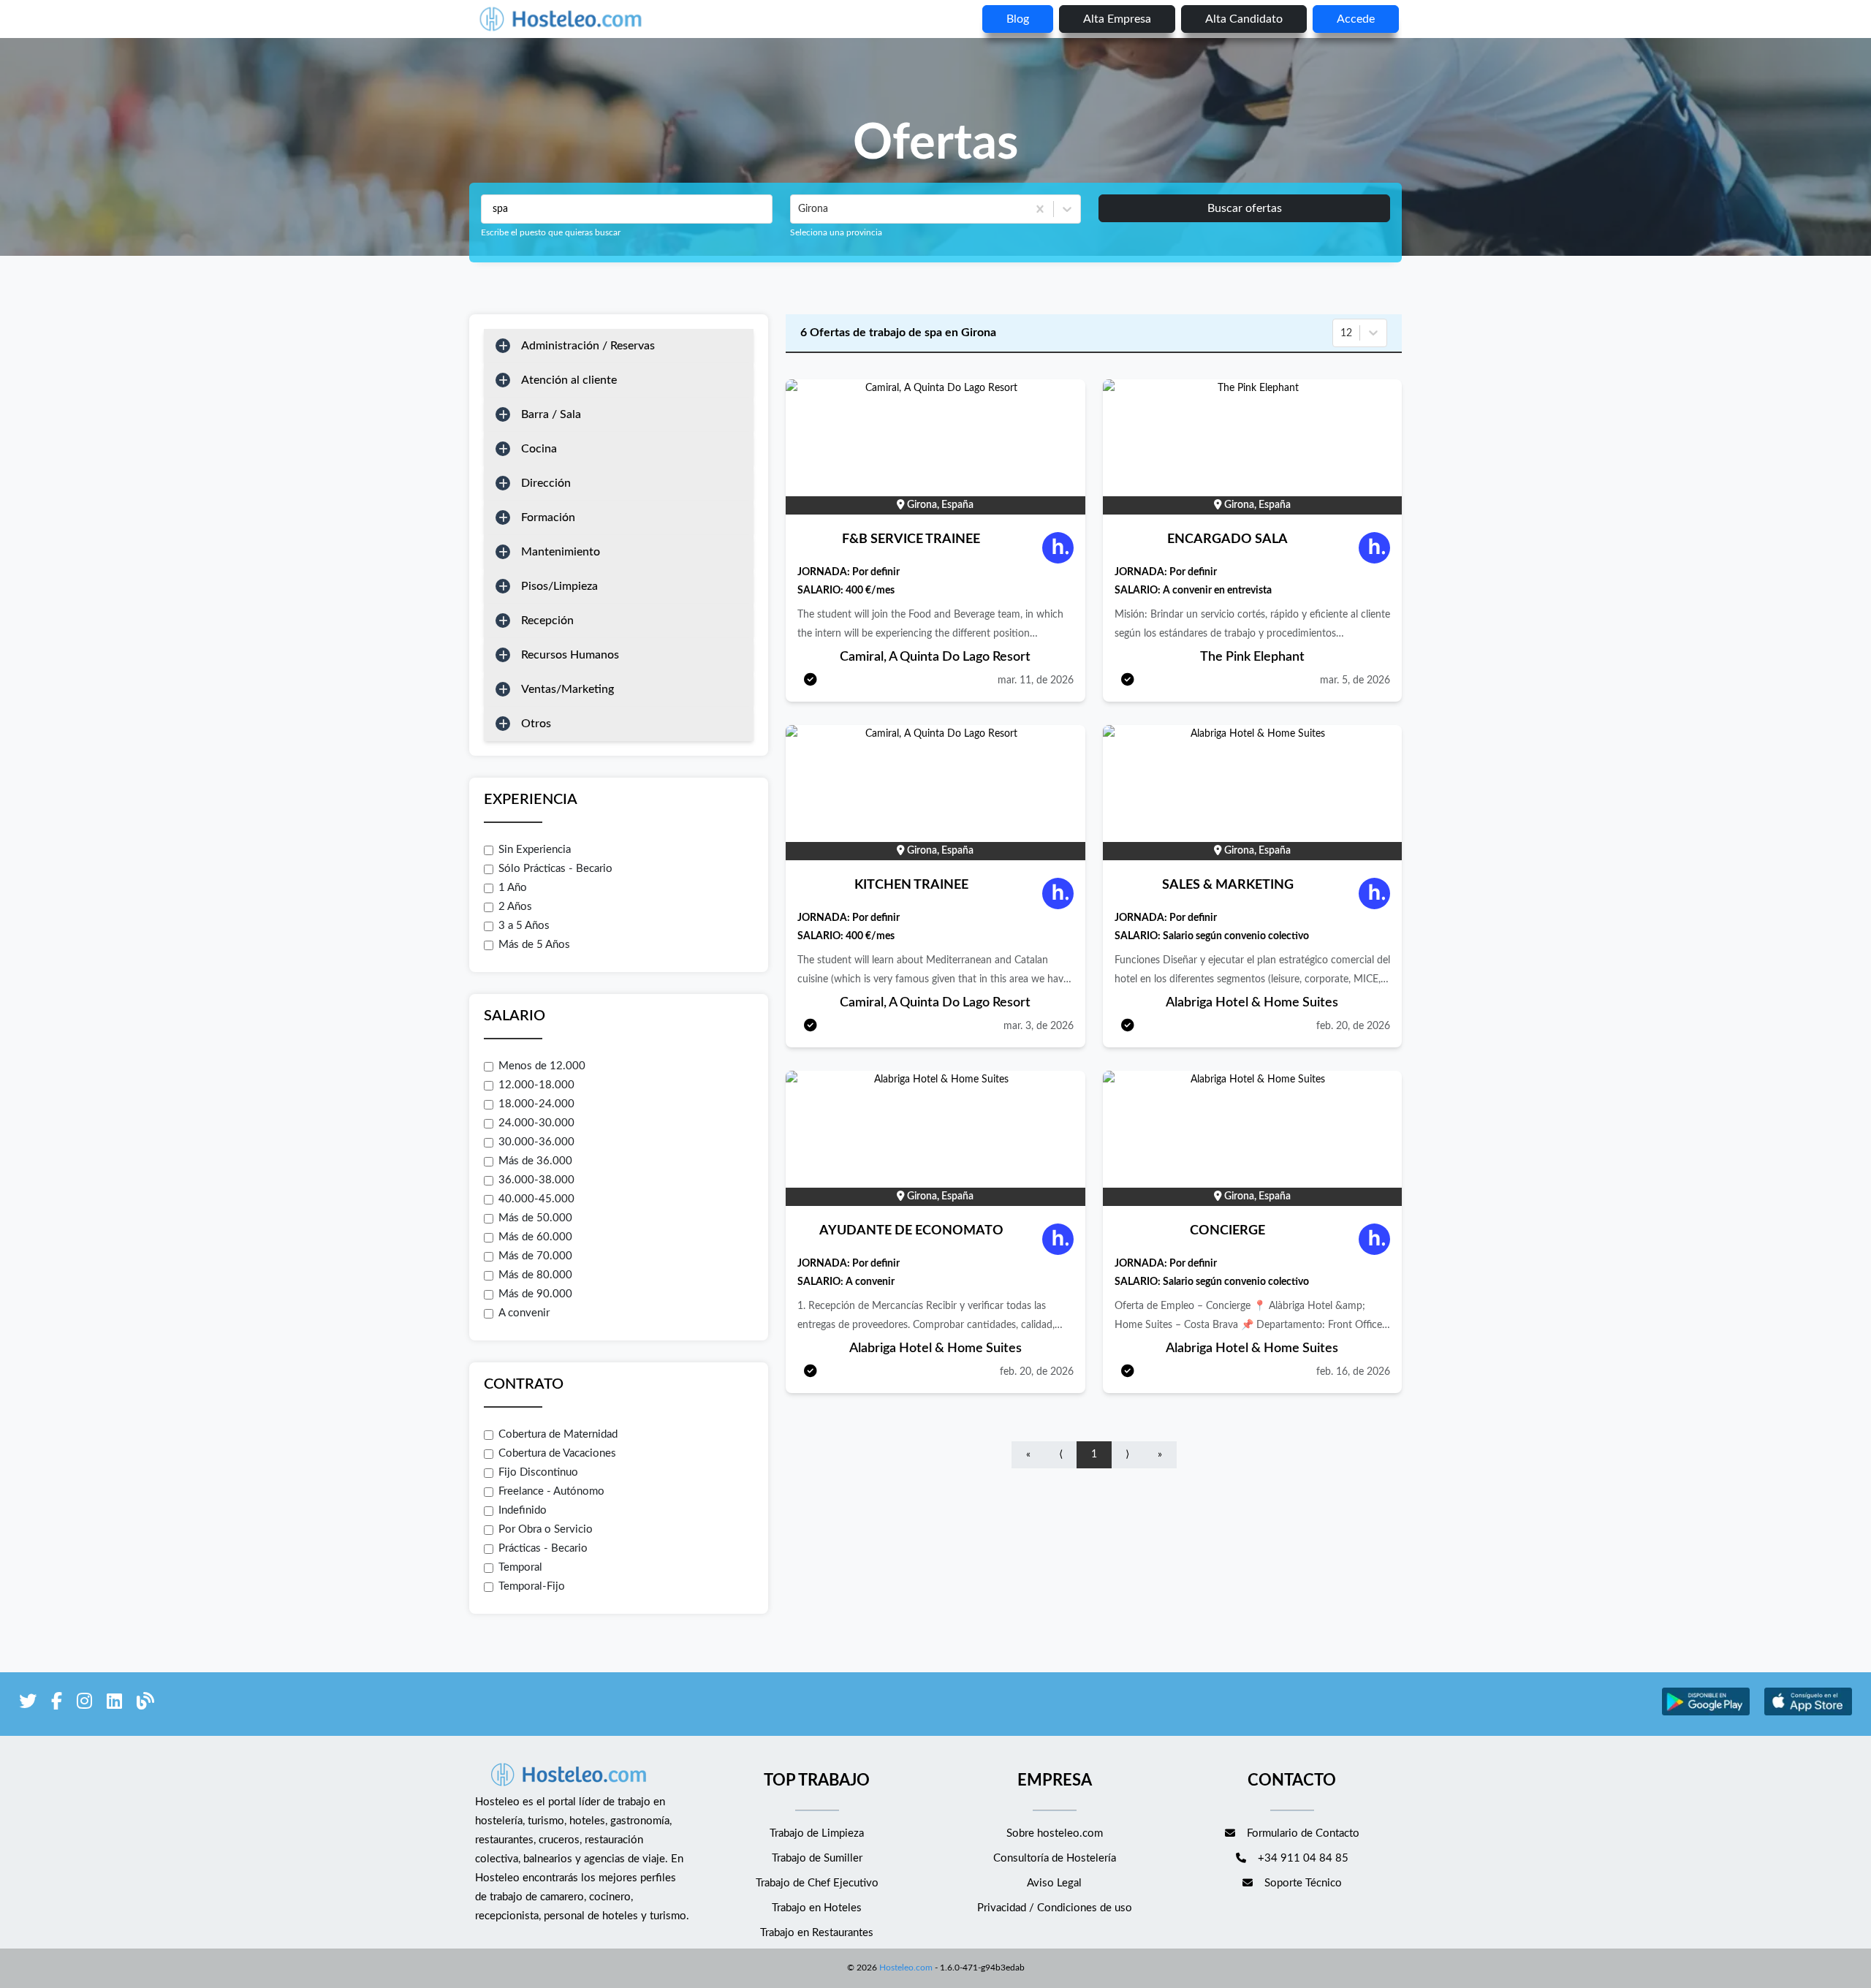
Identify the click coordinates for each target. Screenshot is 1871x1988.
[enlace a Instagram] (84, 1704)
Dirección (546, 483)
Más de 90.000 (535, 1294)
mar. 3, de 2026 (1039, 1026)
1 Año (513, 888)
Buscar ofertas (1245, 208)
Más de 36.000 (535, 1161)
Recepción (547, 621)
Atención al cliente (569, 380)
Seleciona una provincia (836, 232)
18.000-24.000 (536, 1104)
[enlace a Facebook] (57, 1704)
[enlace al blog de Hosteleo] (145, 1704)
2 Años (515, 907)
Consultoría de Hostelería (1055, 1858)
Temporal (520, 1567)
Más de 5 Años (534, 945)
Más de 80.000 (535, 1275)
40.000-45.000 (536, 1199)
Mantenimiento (561, 552)
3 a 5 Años (524, 926)
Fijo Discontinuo (538, 1472)
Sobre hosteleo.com (1055, 1833)
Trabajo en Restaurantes (817, 1933)
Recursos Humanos (570, 655)
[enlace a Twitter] (28, 1704)
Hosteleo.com (906, 1968)
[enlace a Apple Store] (1808, 1714)
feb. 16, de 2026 (1353, 1372)
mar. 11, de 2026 (1036, 680)
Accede (1356, 19)
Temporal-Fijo (532, 1586)
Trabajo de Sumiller (817, 1858)
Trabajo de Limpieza (817, 1833)
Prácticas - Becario (543, 1548)
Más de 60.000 (535, 1237)
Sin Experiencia (535, 850)
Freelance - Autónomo (551, 1491)
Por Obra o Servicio (546, 1529)
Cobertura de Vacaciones (557, 1453)
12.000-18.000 (536, 1085)
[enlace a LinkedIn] (114, 1704)
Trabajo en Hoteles (817, 1908)
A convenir (524, 1313)
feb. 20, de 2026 (1353, 1026)
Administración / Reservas (588, 346)
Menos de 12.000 (542, 1066)
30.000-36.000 (536, 1142)
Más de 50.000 (535, 1218)
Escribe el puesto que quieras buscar (551, 232)
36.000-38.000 (536, 1180)
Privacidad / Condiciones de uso (1055, 1908)
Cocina (539, 449)
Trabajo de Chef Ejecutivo (817, 1883)
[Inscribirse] (811, 681)
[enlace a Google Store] (1706, 1714)
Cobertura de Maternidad (558, 1434)
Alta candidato (1244, 19)
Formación (548, 517)
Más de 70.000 (535, 1256)
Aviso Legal (1054, 1883)
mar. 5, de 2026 (1355, 680)
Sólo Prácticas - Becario (555, 869)
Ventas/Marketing (568, 689)
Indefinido (523, 1510)
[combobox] (800, 209)
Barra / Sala (551, 414)
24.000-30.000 (536, 1123)
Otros (536, 724)
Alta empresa (1117, 19)
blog (1018, 19)
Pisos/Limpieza (559, 586)
